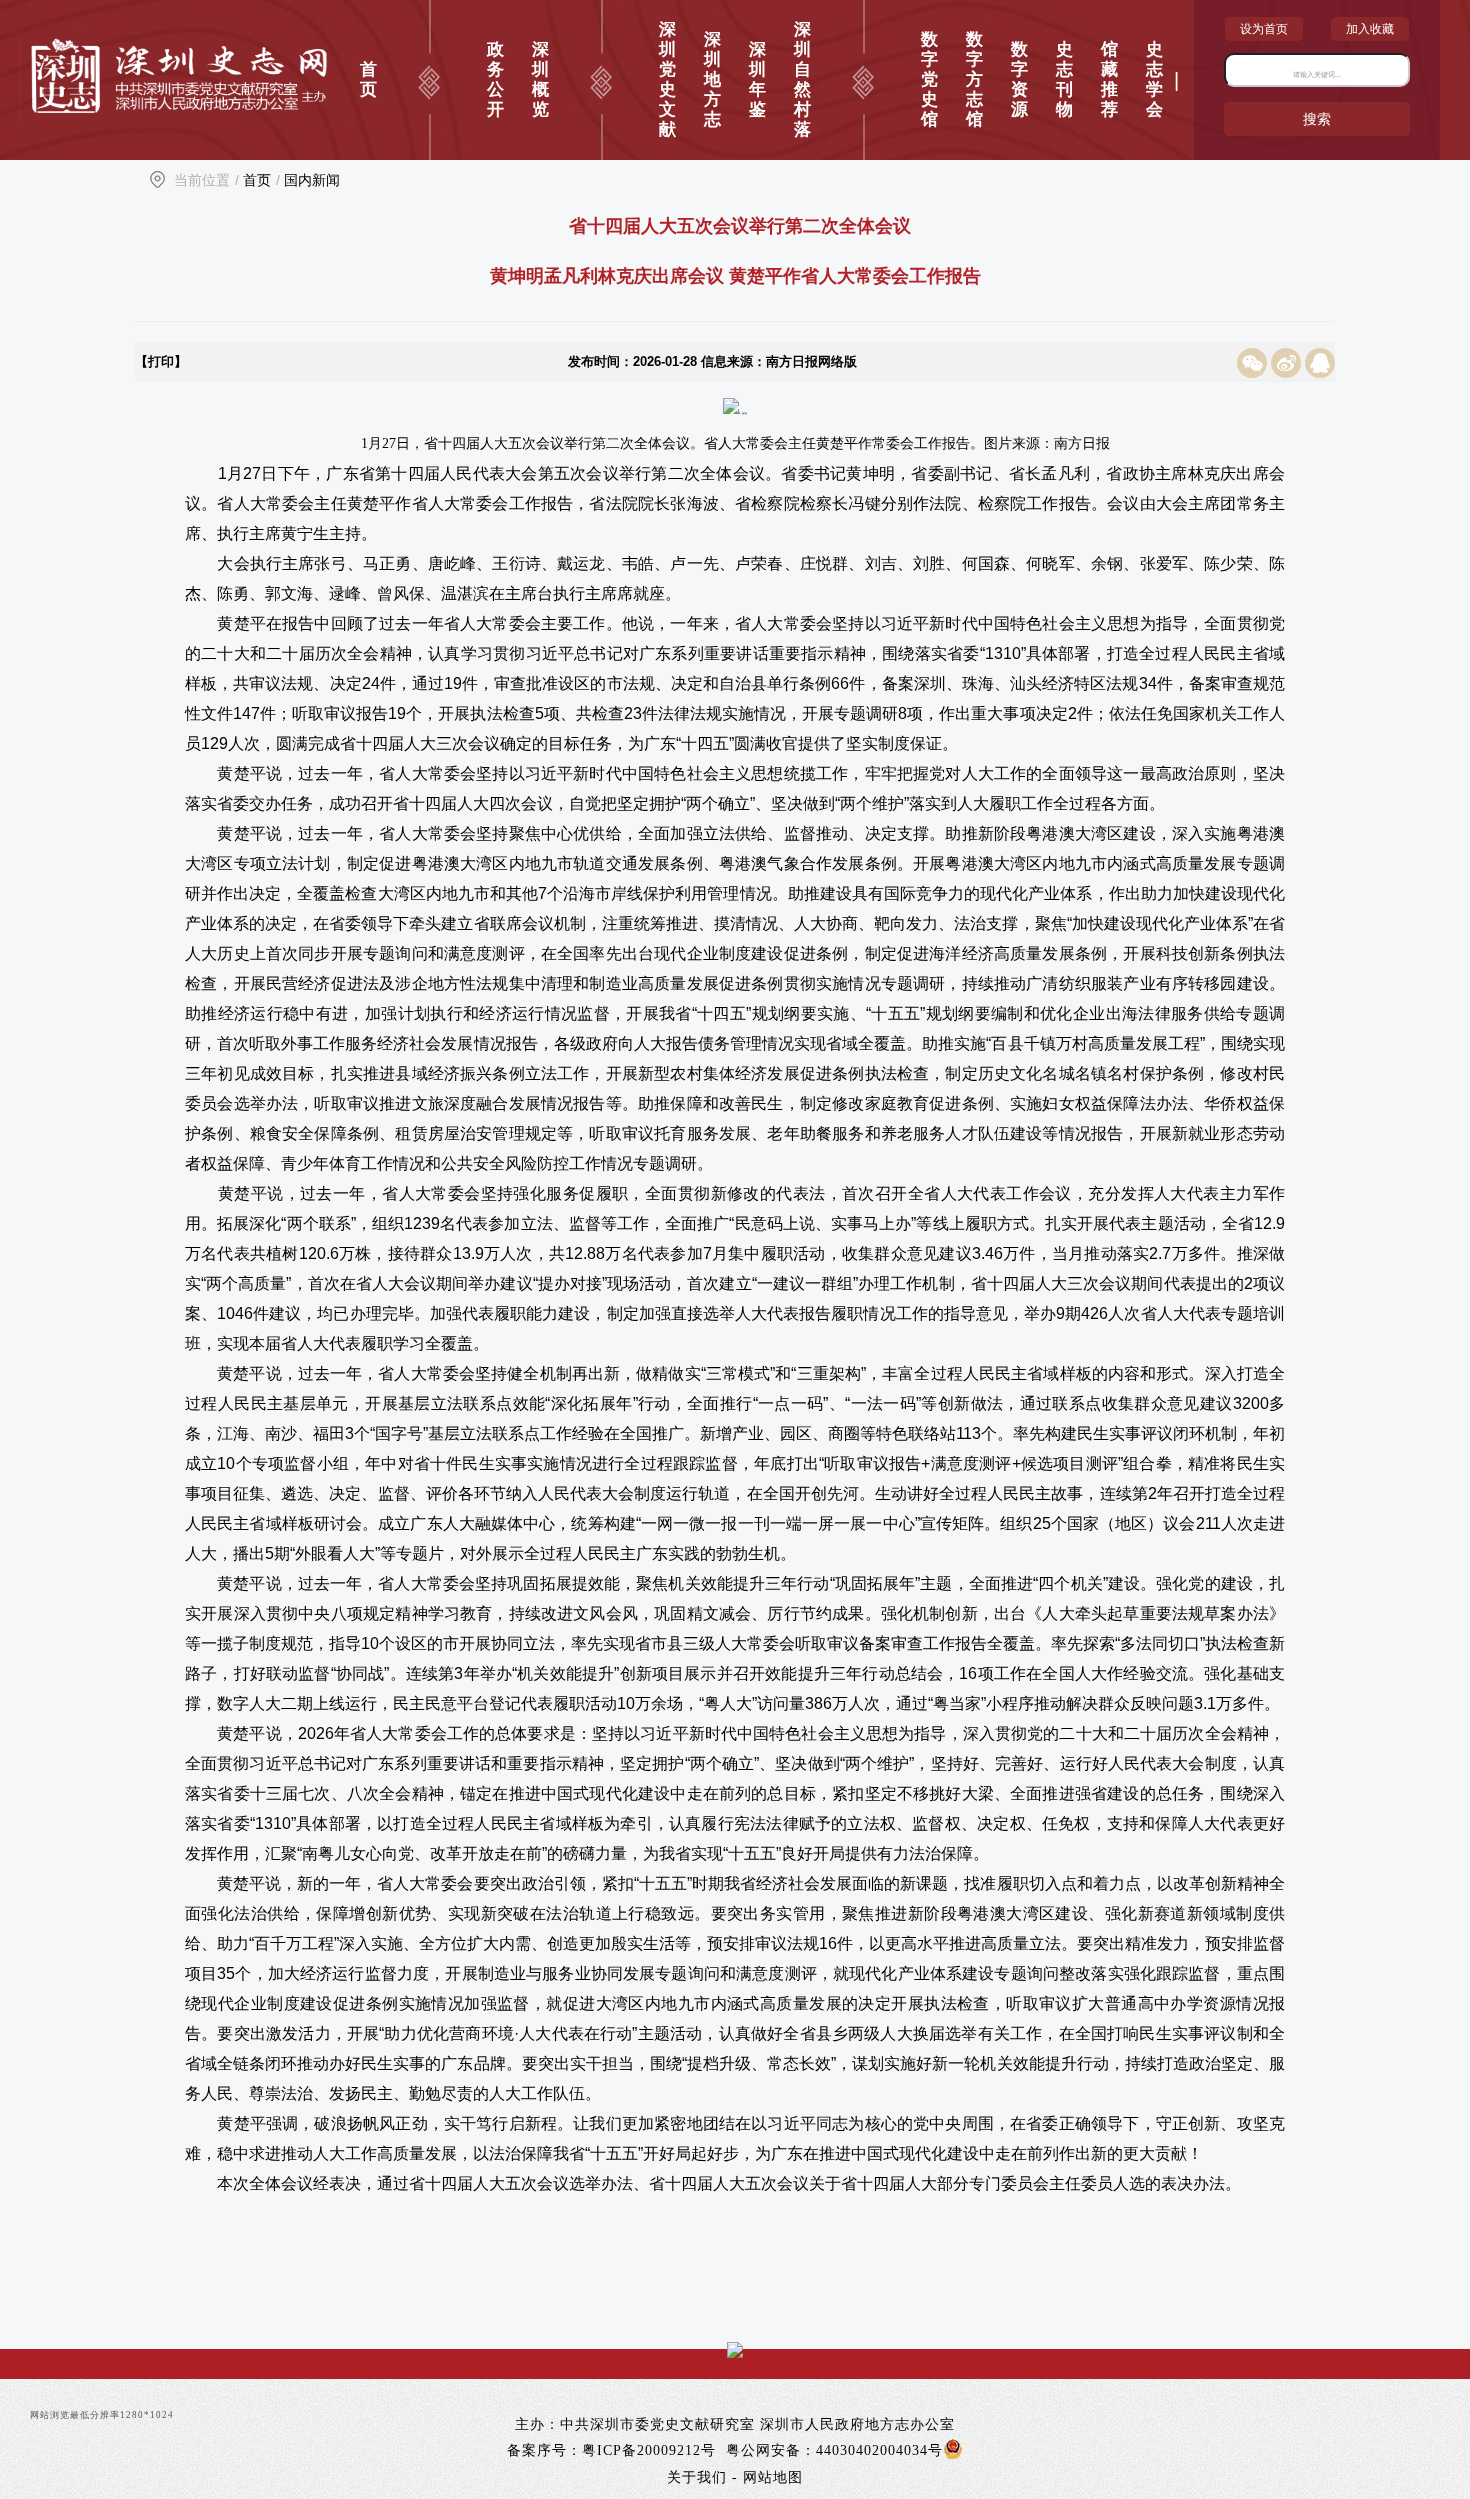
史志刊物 (1064, 79)
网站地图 (773, 2477)
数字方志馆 (974, 79)
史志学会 (1154, 79)
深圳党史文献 (667, 79)
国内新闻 (312, 180)
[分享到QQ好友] (1320, 361)
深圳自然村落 (802, 79)
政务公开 (495, 79)
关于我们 (697, 2477)
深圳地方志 (712, 79)
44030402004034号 (879, 2450)
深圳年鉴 (757, 79)
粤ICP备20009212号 (649, 2450)
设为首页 (1264, 29)
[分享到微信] (1254, 361)
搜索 (1317, 119)
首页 (368, 79)
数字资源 (1019, 79)
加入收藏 (1370, 29)
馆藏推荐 (1109, 79)
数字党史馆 (929, 79)
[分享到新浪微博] (1288, 361)
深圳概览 (540, 79)
